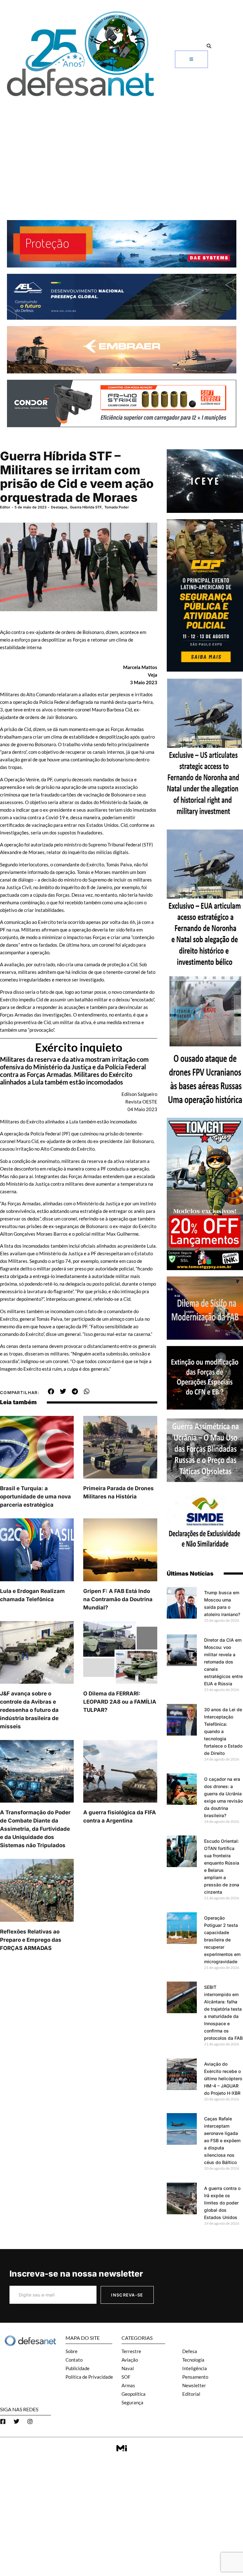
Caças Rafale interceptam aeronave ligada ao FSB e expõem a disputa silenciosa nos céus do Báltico (222, 2140)
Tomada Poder (117, 507)
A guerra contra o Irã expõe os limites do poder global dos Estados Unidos (222, 2203)
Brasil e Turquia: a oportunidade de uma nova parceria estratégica (35, 1497)
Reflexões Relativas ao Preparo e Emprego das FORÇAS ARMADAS (31, 1940)
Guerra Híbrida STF (86, 507)
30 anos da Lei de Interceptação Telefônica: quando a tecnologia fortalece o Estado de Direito (223, 1731)
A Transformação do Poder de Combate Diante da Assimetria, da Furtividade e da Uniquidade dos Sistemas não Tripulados (35, 1829)
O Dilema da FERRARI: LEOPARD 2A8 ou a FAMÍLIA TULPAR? (120, 1702)
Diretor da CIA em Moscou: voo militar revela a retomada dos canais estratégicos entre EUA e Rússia (223, 1662)
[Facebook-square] (3, 2421)
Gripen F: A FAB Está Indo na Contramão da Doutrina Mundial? (118, 1599)
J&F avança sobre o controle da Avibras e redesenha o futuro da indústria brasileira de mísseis (29, 1710)
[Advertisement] (121, 147)
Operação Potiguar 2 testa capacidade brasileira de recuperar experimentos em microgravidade (222, 1940)
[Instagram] (30, 2421)
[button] (209, 46)
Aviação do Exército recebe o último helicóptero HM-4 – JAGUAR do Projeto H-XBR (223, 2078)
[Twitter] (16, 2421)
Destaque (59, 507)
